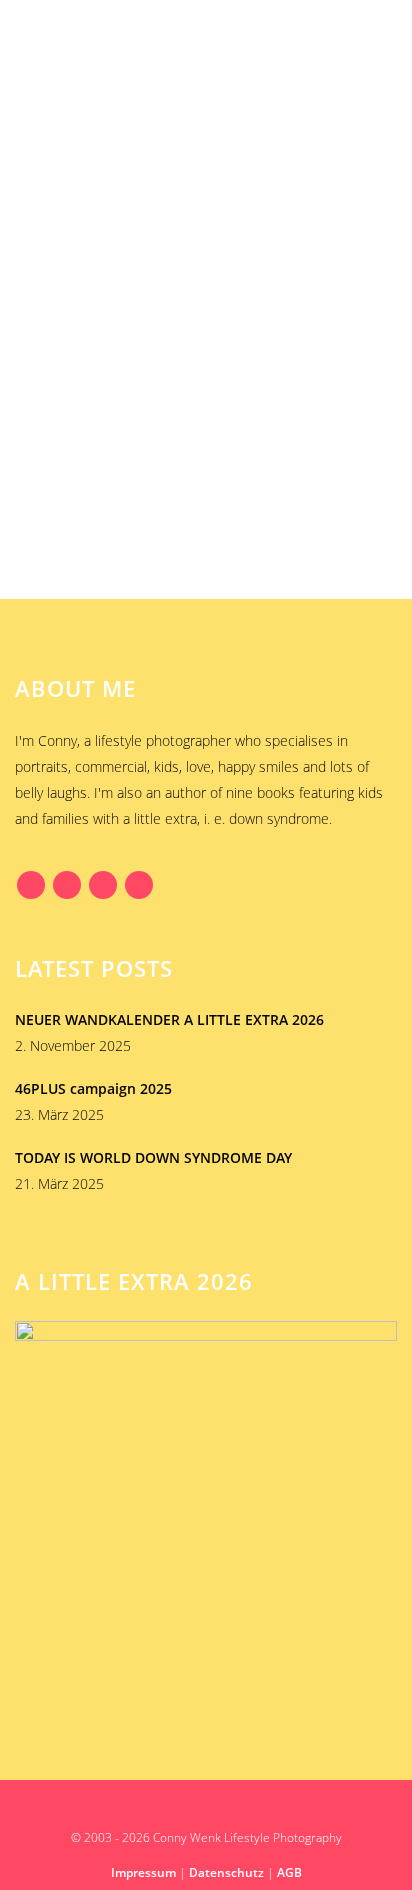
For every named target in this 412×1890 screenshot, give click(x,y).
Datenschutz (226, 1872)
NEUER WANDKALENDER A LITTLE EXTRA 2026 (169, 1019)
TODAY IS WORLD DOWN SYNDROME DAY (153, 1157)
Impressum (143, 1872)
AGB (289, 1872)
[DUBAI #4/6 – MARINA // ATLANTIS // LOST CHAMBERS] (206, 255)
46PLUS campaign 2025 (93, 1088)
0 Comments (166, 538)
